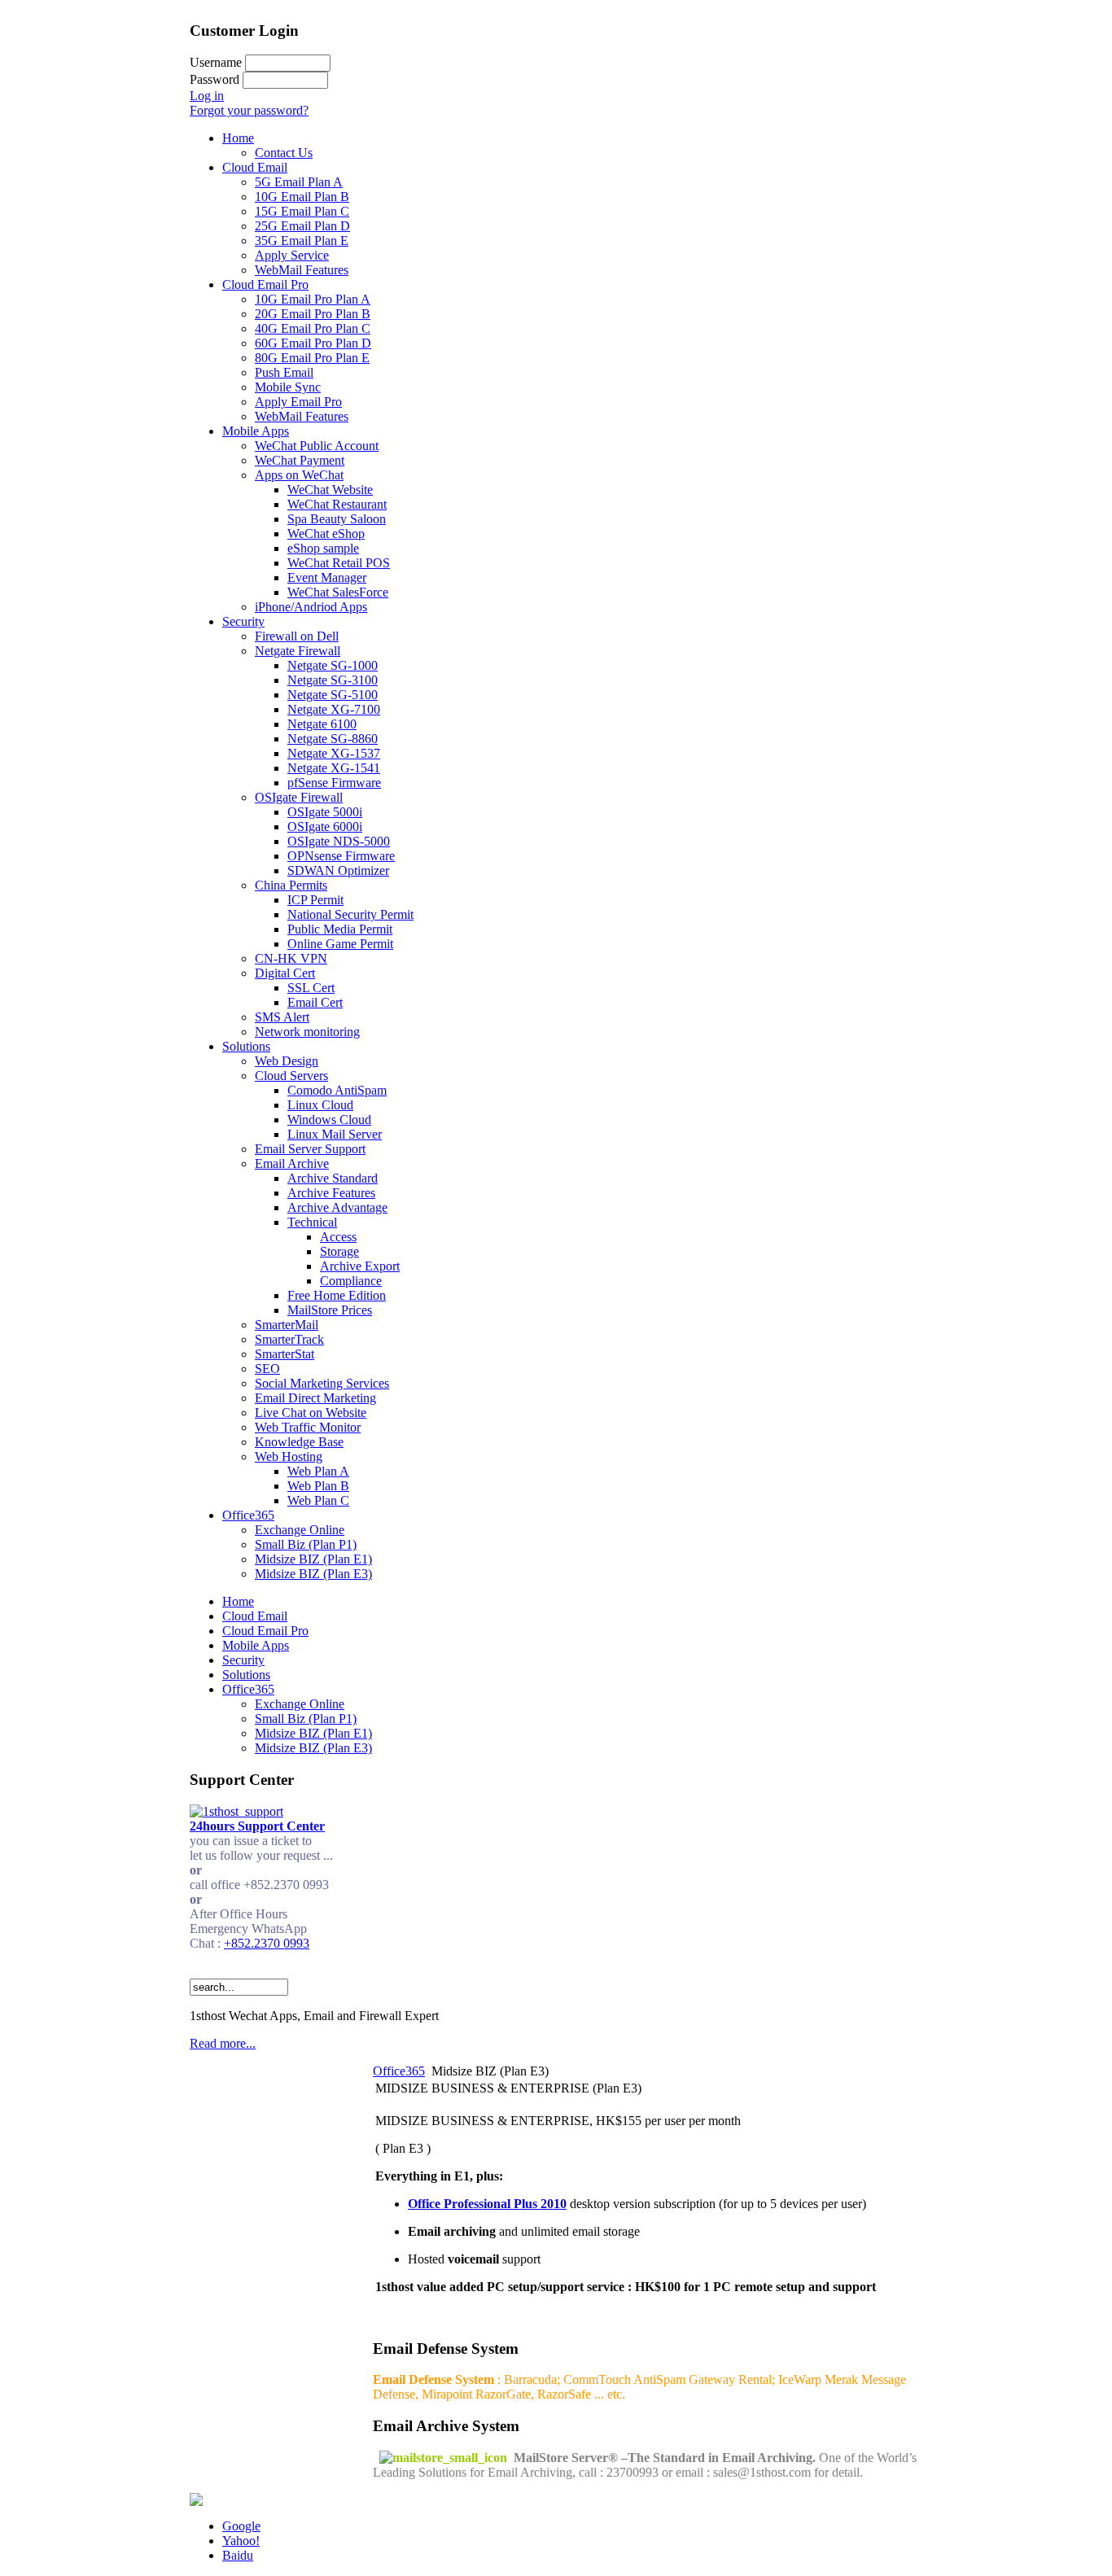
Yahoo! (241, 2541)
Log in (207, 96)
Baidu (238, 2555)
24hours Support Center (257, 1826)
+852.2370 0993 (267, 1943)
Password (215, 79)
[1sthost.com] (196, 2502)
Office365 (399, 2071)
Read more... (223, 2043)
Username (216, 62)
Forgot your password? (249, 110)
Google (241, 2526)
